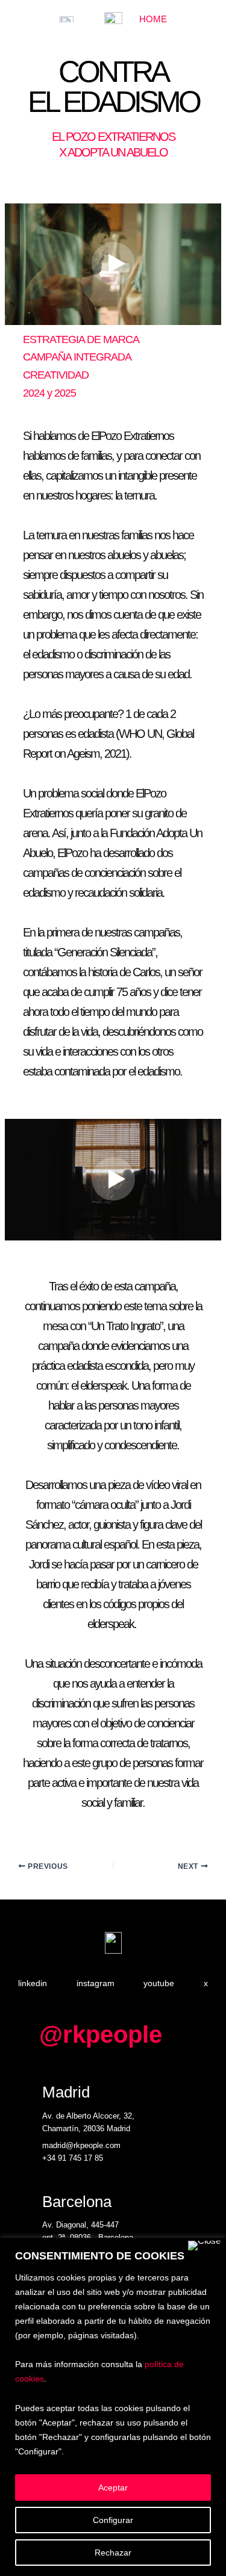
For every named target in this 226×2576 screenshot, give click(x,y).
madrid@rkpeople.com (81, 2145)
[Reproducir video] (113, 264)
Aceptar (113, 2488)
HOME (153, 19)
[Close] (204, 2246)
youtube (159, 1983)
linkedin (33, 1983)
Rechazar (113, 2553)
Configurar (113, 2520)
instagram (96, 1983)
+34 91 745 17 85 (73, 2158)
